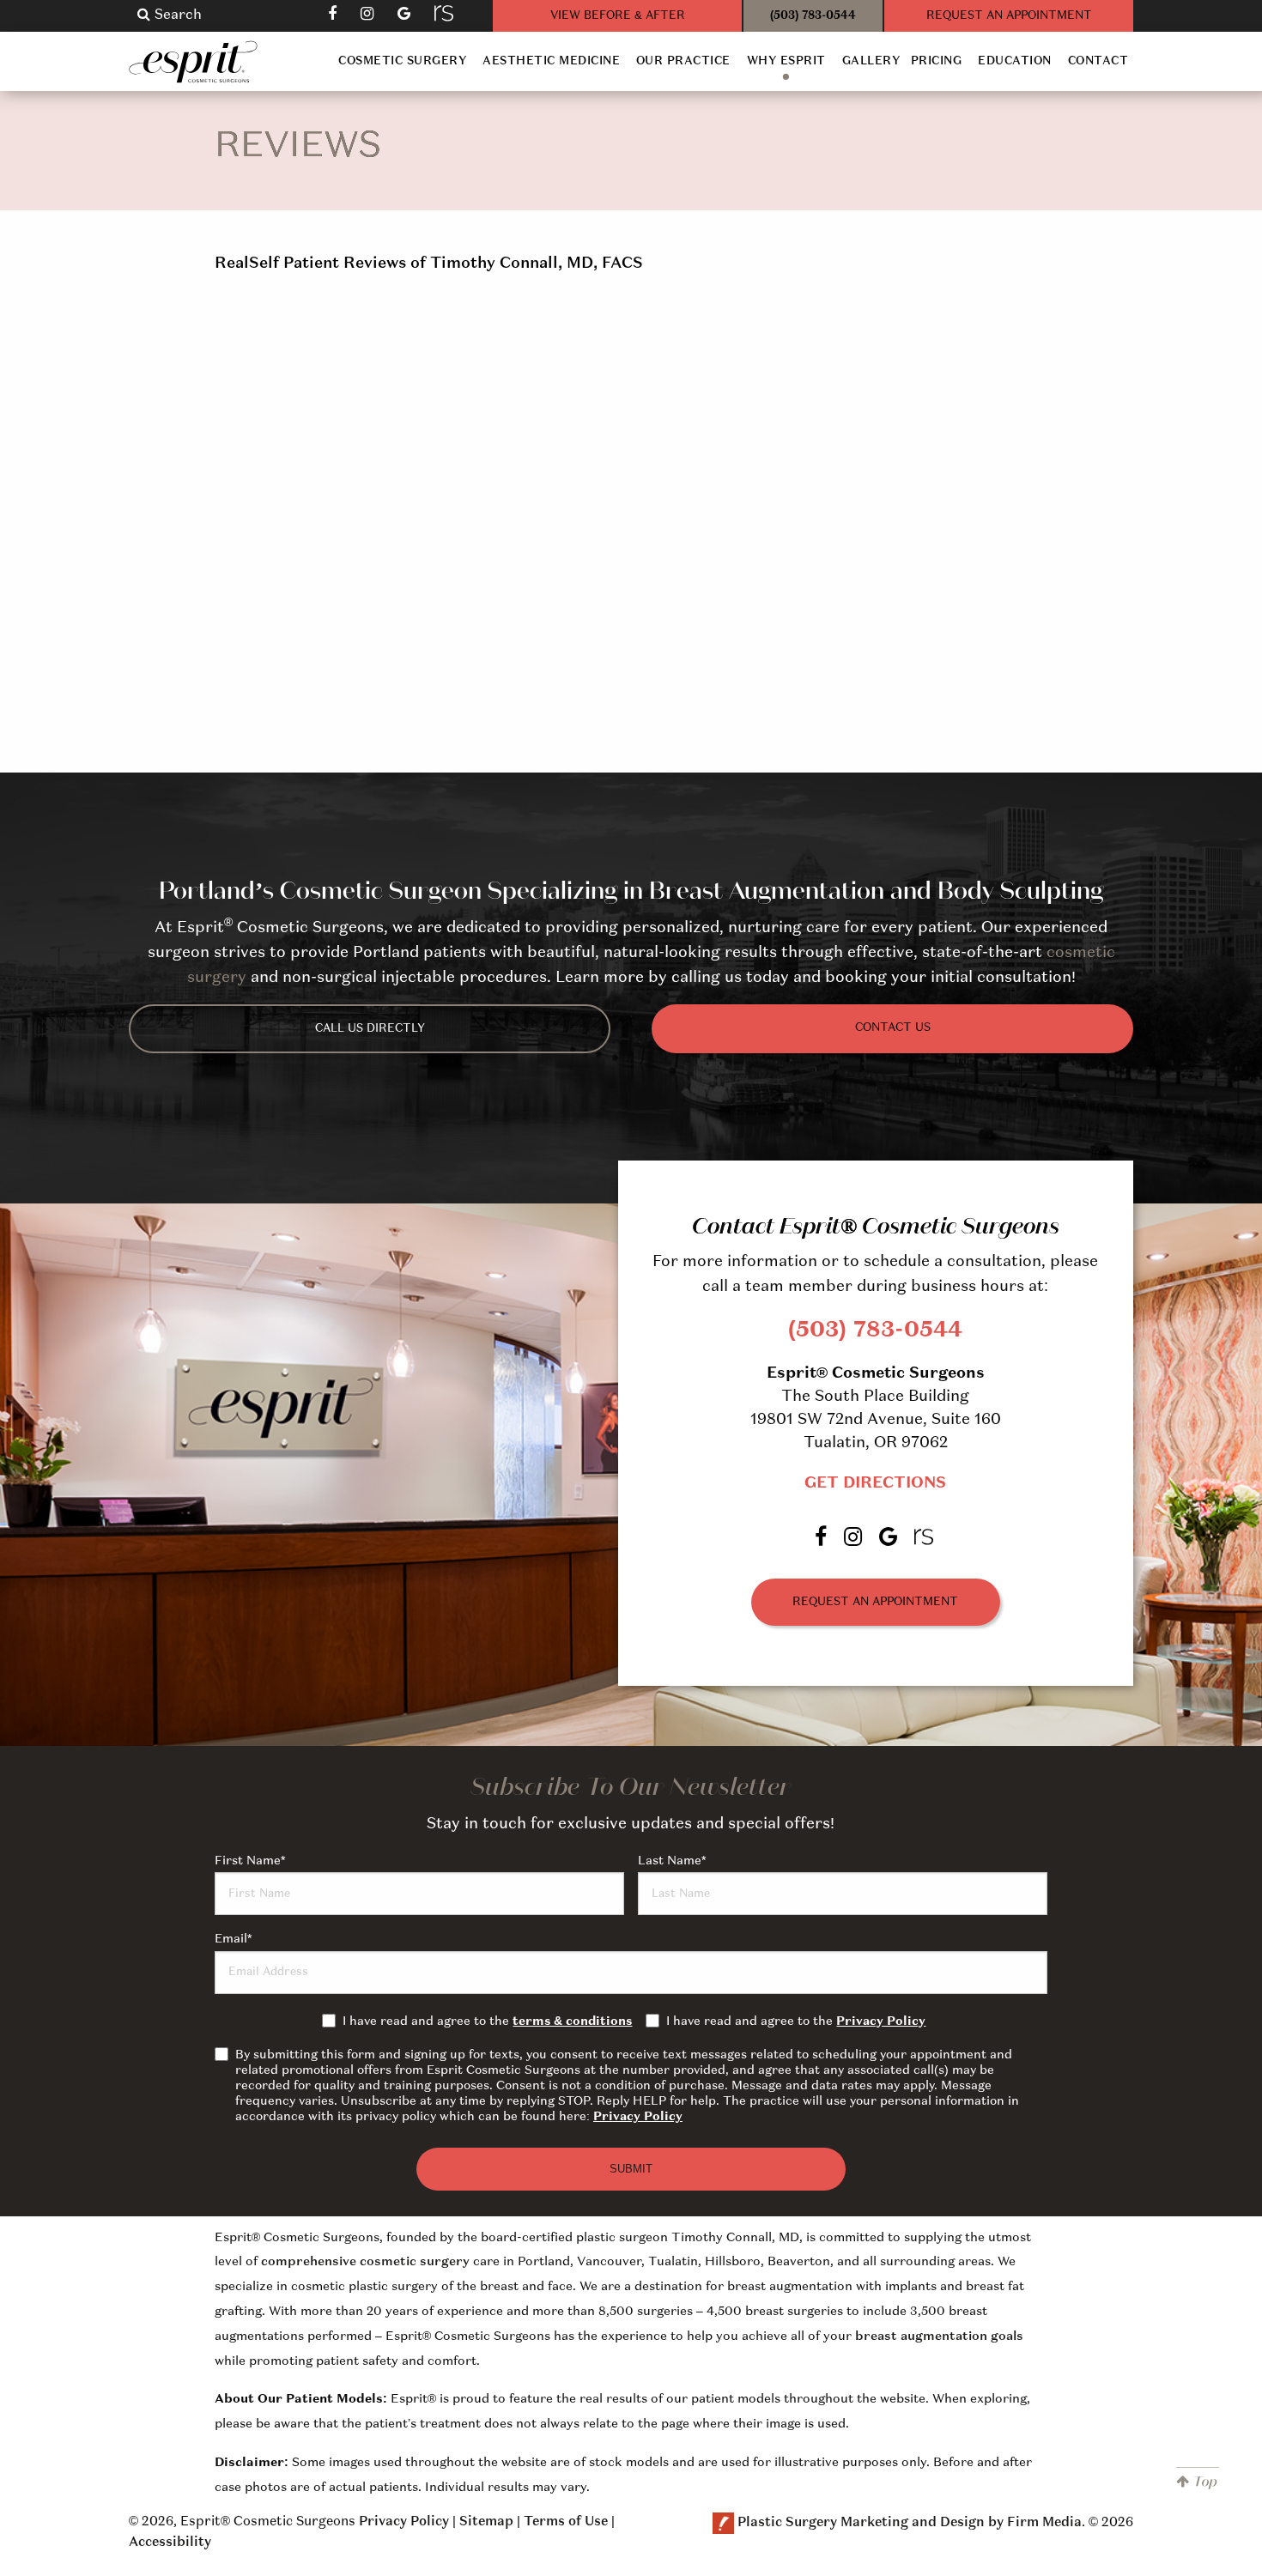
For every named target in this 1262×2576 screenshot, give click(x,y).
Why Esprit (786, 61)
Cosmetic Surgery (402, 61)
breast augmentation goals (939, 2337)
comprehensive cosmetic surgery (365, 2262)
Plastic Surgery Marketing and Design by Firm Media (910, 2524)
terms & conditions (572, 2021)
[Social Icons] (446, 13)
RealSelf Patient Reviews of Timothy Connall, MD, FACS (429, 264)
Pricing (937, 61)
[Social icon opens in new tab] (334, 13)
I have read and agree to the (487, 2021)
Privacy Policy (881, 2021)
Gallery (871, 61)
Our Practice (683, 61)
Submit (631, 2169)
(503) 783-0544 (813, 16)
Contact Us (893, 1028)
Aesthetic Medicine (551, 61)
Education (1015, 61)
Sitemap (486, 2522)
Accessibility (170, 2543)
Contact (1098, 61)
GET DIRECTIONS (875, 1483)
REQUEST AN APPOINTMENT (1009, 16)
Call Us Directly (370, 1029)
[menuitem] (403, 61)
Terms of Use (566, 2522)
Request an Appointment (875, 1602)
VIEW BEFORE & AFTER (618, 16)
